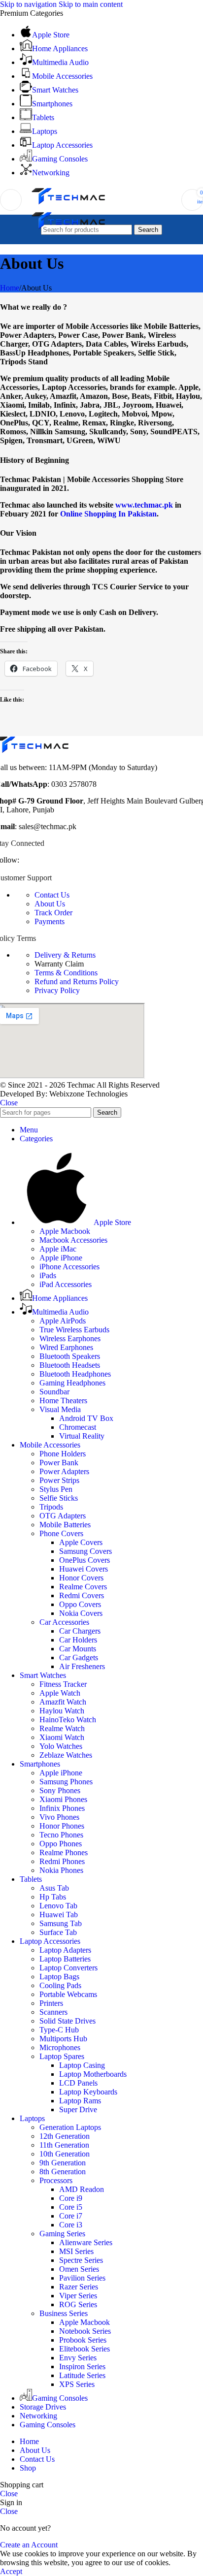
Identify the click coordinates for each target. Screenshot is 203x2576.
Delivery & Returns (65, 955)
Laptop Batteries (65, 1959)
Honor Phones (62, 1826)
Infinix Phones (62, 1808)
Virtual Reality (82, 1436)
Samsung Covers (85, 1551)
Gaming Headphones (72, 1383)
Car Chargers (80, 1631)
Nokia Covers (81, 1613)
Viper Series (78, 2296)
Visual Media (60, 1409)
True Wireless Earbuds (74, 1330)
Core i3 (71, 2225)
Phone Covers (61, 1533)
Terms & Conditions (66, 973)
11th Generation (64, 2145)
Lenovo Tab (58, 1906)
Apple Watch (60, 1693)
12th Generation (65, 2136)
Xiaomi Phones (63, 1799)
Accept (11, 2571)
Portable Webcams (68, 1994)
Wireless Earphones (70, 1338)
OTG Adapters (63, 1516)
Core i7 (71, 2216)
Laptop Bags (59, 1977)
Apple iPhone (61, 1258)
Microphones (60, 2047)
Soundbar (54, 1392)
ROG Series (78, 2304)
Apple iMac (58, 1249)
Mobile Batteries (65, 1525)
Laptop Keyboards (88, 2092)
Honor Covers (81, 1578)
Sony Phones (60, 1790)
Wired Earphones (66, 1347)
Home (10, 288)
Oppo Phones (61, 1844)
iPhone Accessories (69, 1267)
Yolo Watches (61, 1746)
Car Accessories (64, 1622)
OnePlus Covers (85, 1560)
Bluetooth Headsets (70, 1365)
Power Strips (59, 1480)
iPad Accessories (66, 1284)
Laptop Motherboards (93, 2074)
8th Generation (63, 2172)
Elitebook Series (85, 2349)
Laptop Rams (80, 2101)
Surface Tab (58, 1932)
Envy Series (78, 2358)
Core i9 (71, 2198)
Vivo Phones (59, 1817)
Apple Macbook (65, 1231)
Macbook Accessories (73, 1240)
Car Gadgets (79, 1658)
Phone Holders (63, 1454)
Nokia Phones (61, 1870)
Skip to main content (91, 4)
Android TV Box (86, 1418)
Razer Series (79, 2287)
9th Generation (63, 2163)
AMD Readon (82, 2189)
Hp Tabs (53, 1897)
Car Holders (78, 1640)
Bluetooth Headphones (75, 1374)
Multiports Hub (63, 2039)
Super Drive (78, 2109)
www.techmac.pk (144, 505)
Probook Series (83, 2340)
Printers (51, 2003)
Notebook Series (85, 2331)
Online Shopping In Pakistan (108, 514)
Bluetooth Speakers (70, 1356)
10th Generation (65, 2154)
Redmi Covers (82, 1595)
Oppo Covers (80, 1604)
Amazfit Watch (63, 1702)
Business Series (64, 2313)
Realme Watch (62, 1728)
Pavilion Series (82, 2278)
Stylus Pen (56, 1489)
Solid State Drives (68, 2021)
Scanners (53, 2012)
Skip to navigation (29, 4)
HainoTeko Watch (68, 1720)
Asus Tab (54, 1888)
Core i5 (71, 2207)
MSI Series (76, 2251)
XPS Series (77, 2384)
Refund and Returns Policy (77, 982)
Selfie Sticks (59, 1498)
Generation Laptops (70, 2127)
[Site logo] (68, 205)
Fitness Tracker (63, 1684)
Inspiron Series (82, 2367)
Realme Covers (83, 1587)
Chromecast (78, 1427)
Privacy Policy (57, 990)
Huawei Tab (59, 1915)
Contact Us (52, 895)
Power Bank (59, 1463)
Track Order (53, 913)
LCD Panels (78, 2083)
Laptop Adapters (65, 1950)
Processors (56, 2180)
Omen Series (79, 2269)
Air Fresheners (82, 1666)
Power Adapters (64, 1471)
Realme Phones (64, 1852)
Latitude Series (82, 2375)
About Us (50, 904)
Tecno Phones (61, 1835)
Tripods (51, 1507)
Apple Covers (81, 1542)
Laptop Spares (62, 2056)
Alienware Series (86, 2242)
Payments (50, 921)
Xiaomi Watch (62, 1737)
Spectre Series (81, 2260)
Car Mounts (78, 1649)
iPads (48, 1275)
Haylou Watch (62, 1711)
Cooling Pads (60, 1985)
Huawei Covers (84, 1569)
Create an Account (29, 2545)
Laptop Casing (82, 2065)
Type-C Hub (59, 2030)
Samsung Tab (61, 1923)
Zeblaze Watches (66, 1755)
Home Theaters (63, 1401)
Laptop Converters (68, 1968)
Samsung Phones (66, 1782)
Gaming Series (62, 2234)
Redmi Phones (62, 1861)
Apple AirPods (63, 1321)
